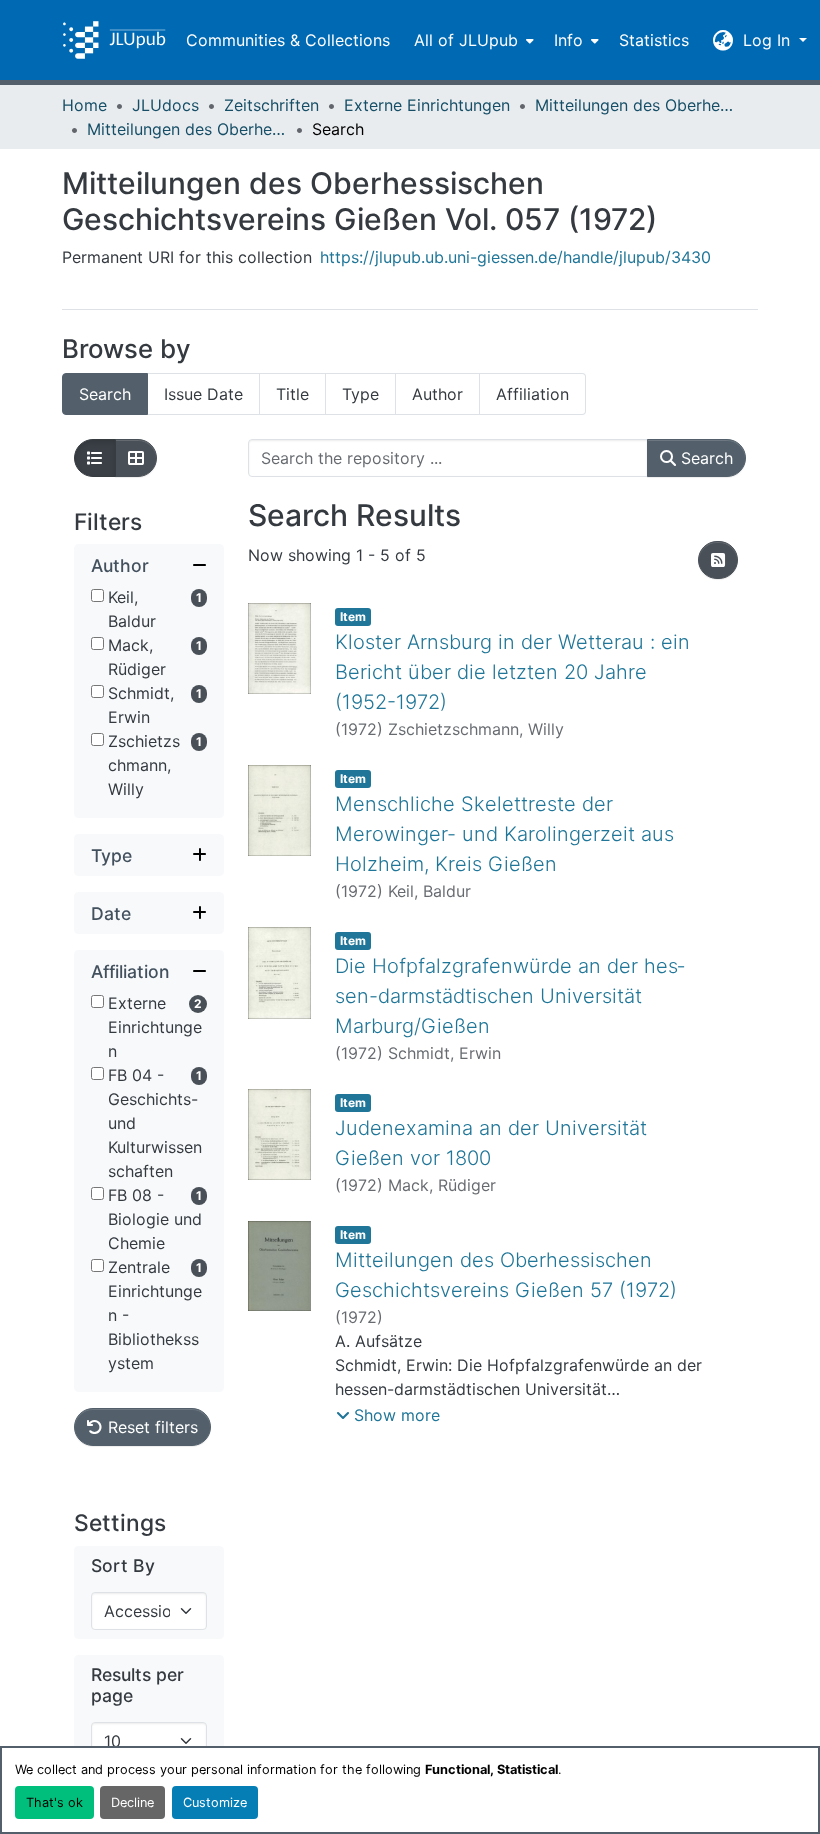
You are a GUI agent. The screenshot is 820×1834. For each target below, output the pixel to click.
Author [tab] (437, 394)
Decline (132, 1802)
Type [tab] (360, 394)
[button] (114, 40)
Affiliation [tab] (532, 394)
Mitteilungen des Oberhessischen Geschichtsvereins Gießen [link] (635, 105)
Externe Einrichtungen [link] (427, 105)
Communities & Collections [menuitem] (288, 40)
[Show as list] (95, 458)
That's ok (54, 1802)
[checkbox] (97, 595)
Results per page (137, 1685)
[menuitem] (472, 40)
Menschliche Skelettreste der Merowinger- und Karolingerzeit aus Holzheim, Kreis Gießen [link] (504, 834)
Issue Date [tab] (203, 394)
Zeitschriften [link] (271, 105)
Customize (215, 1802)
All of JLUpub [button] (466, 40)
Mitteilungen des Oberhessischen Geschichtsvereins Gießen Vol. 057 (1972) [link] (187, 129)
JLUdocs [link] (165, 105)
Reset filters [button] (150, 1427)
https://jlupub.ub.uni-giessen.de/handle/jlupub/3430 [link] (515, 257)
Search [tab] (105, 394)
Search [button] (704, 458)
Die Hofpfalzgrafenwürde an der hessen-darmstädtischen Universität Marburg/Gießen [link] (509, 996)
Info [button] (568, 40)
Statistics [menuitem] (654, 40)
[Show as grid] (136, 458)
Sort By (123, 1565)
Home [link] (84, 105)
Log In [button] (769, 40)
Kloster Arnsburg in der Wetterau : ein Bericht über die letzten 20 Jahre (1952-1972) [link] (512, 672)
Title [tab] (292, 394)
